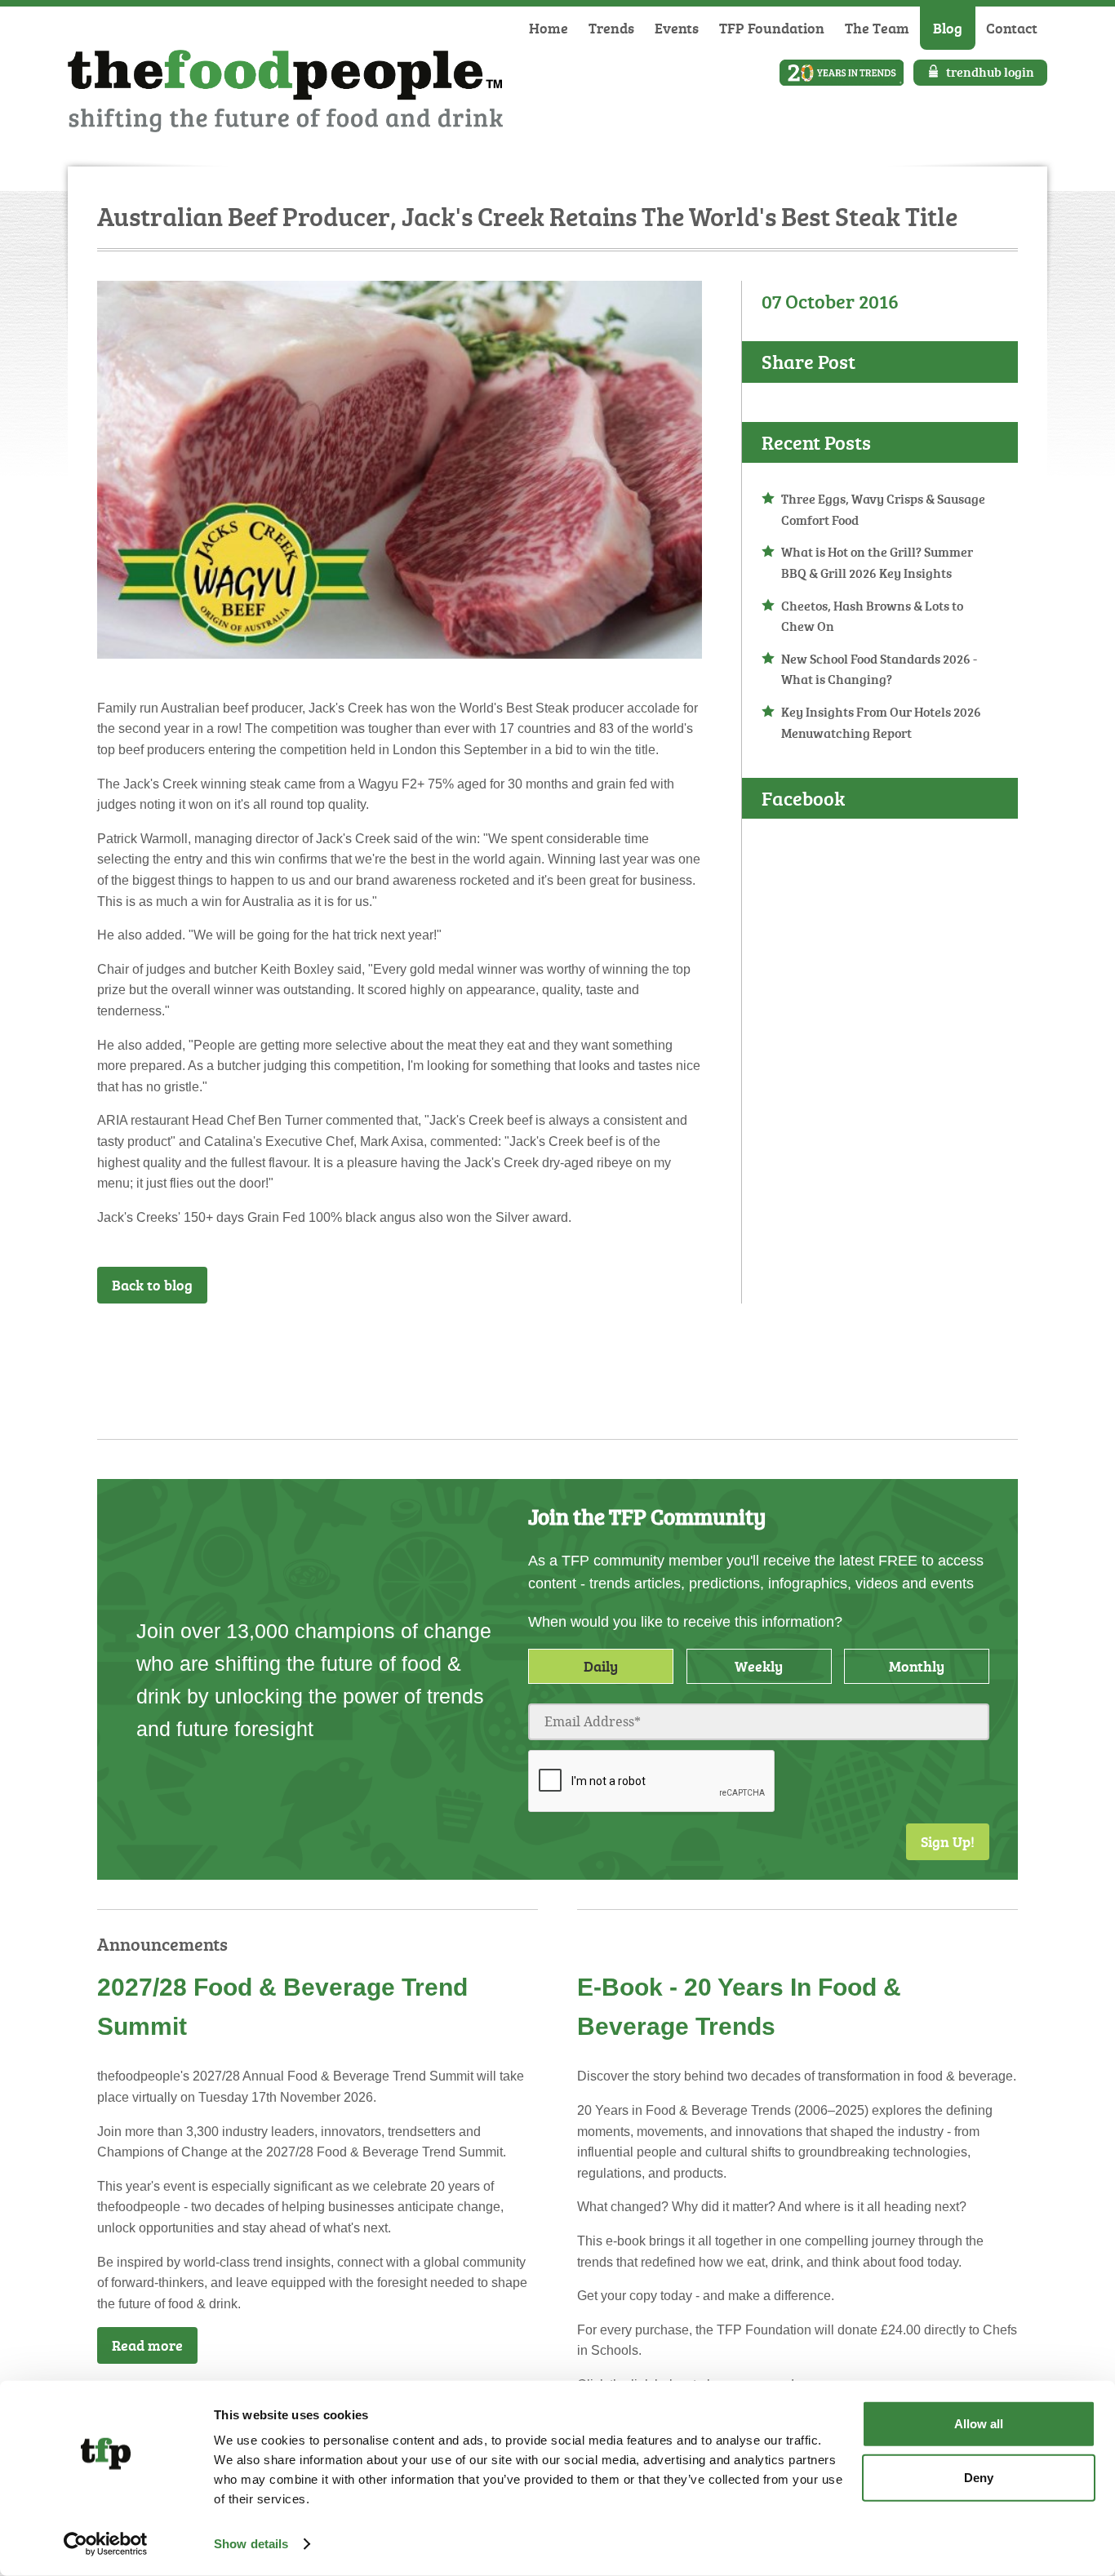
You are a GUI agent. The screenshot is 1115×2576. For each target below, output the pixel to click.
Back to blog (152, 1285)
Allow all (979, 2424)
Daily (601, 1666)
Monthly (917, 1666)
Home (549, 28)
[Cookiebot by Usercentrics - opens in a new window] (106, 2544)
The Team (877, 28)
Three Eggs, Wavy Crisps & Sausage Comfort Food (883, 509)
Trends (611, 28)
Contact (1012, 28)
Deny (979, 2477)
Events (677, 28)
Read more (147, 2345)
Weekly (759, 1666)
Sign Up (660, 1347)
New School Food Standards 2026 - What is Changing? (879, 669)
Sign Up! (948, 1841)
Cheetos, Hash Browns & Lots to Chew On (872, 616)
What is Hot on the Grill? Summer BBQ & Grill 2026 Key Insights (877, 562)
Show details (251, 2544)
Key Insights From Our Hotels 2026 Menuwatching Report (881, 722)
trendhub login (990, 72)
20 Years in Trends (842, 73)
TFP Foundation (772, 28)
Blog (948, 28)
